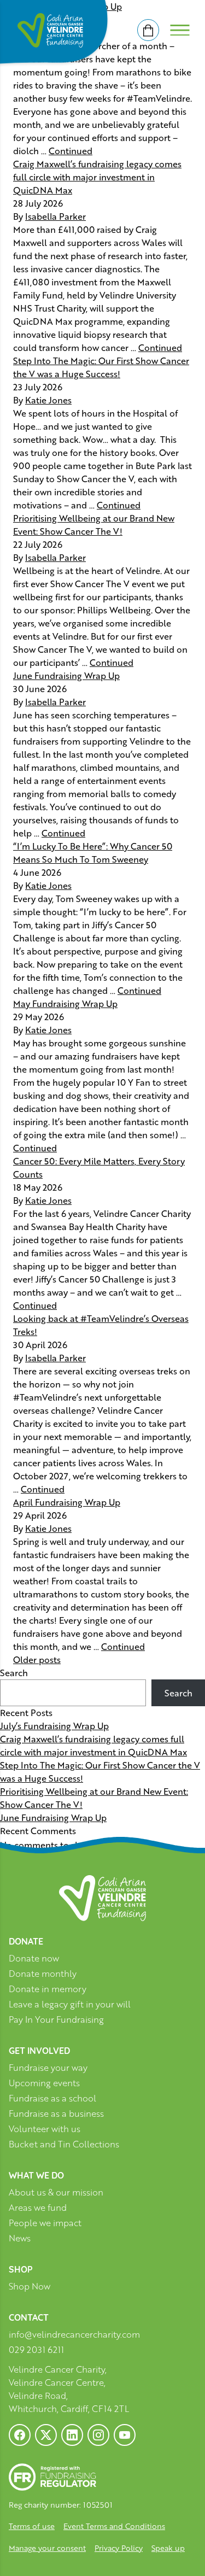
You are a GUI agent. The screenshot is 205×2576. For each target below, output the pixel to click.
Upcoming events (44, 2083)
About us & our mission (56, 2192)
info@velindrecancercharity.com (74, 2334)
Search (14, 1673)
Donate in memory (48, 1989)
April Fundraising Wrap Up (67, 1502)
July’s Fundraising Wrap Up (54, 1726)
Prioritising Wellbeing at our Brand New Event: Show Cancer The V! (94, 525)
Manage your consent (47, 2548)
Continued (71, 151)
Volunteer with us (45, 2129)
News (20, 2238)
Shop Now (30, 2287)
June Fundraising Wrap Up (66, 675)
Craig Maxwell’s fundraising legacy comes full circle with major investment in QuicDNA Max (97, 177)
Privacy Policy (119, 2548)
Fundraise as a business (56, 2114)
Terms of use (32, 2526)
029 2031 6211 (36, 2350)
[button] (22, 2554)
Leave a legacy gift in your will (70, 2004)
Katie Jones (48, 400)
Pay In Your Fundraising (56, 2020)
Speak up (168, 2548)
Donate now (34, 1959)
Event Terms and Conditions (114, 2526)
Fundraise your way (48, 2068)
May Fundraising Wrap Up (65, 1003)
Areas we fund (38, 2208)
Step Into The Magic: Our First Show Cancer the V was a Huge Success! (101, 367)
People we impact (45, 2223)
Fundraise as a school (52, 2098)
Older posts (37, 1659)
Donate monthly (43, 1974)
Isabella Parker (55, 216)
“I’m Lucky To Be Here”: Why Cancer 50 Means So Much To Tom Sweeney (93, 853)
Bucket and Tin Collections (64, 2144)
